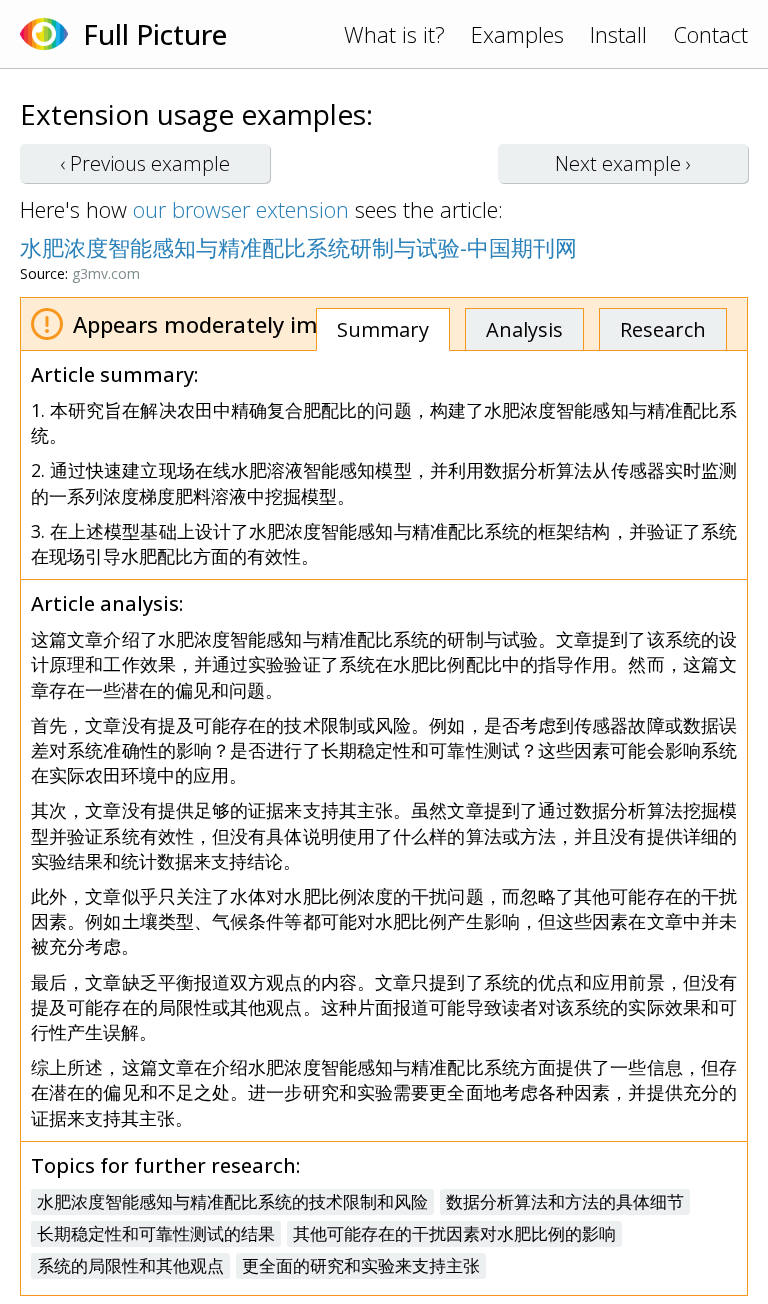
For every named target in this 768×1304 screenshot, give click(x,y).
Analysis (524, 329)
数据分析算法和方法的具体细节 (565, 1201)
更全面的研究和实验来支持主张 (361, 1265)
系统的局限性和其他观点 (130, 1265)
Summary (383, 329)
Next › (623, 163)
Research (663, 329)
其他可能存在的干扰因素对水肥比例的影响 (454, 1233)
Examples (517, 34)
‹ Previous (145, 163)
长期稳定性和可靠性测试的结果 (156, 1233)
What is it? (394, 34)
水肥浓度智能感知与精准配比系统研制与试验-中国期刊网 (298, 247)
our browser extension (241, 209)
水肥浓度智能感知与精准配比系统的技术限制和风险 (232, 1201)
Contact (710, 34)
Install (618, 34)
